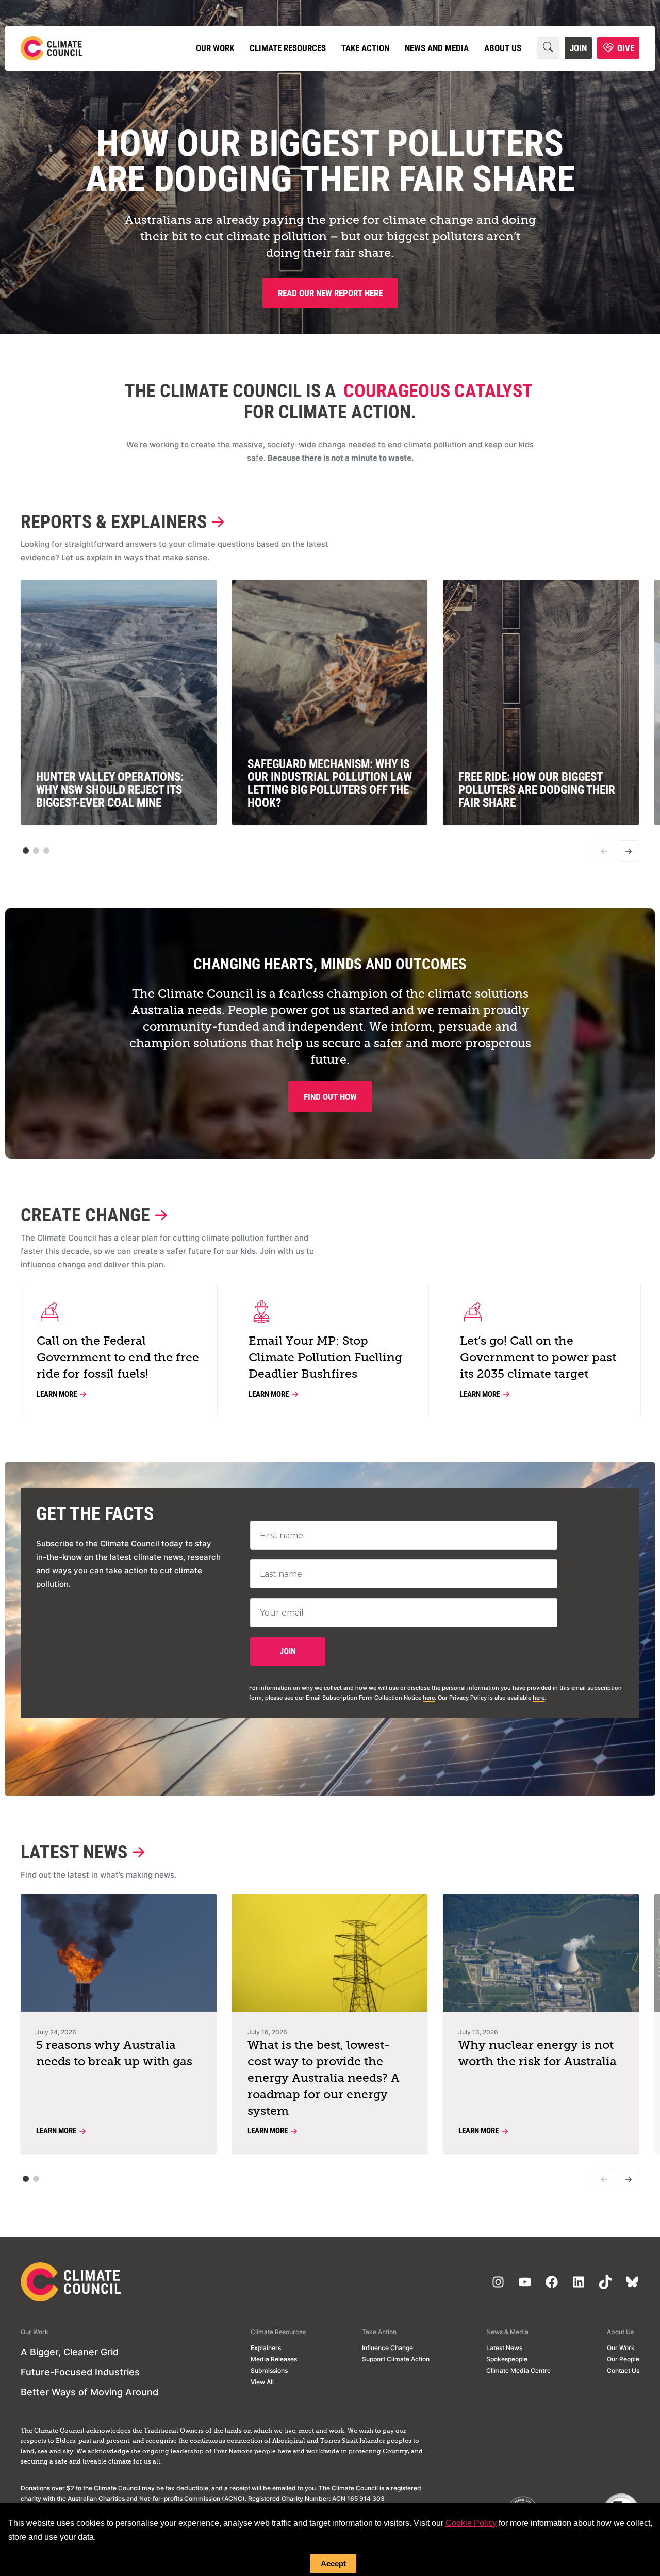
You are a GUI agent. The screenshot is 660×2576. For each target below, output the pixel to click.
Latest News (74, 1853)
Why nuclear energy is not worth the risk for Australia (538, 2054)
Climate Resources (288, 48)
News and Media (437, 48)
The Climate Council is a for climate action (328, 402)
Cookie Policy (471, 2523)
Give (626, 48)
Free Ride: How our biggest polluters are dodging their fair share (537, 790)
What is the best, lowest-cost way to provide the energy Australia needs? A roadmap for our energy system (324, 2078)
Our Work (215, 48)
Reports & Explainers (114, 522)
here (429, 1698)
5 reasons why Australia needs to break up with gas (114, 2054)
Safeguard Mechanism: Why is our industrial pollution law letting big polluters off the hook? (330, 784)
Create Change (85, 1216)
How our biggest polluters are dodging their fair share (330, 161)
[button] (26, 851)
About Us (503, 48)
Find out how (330, 1097)
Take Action (365, 48)
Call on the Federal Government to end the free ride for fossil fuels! (118, 1358)
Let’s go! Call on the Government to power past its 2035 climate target (538, 1358)
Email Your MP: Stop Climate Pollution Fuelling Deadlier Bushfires (325, 1358)
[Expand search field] (548, 48)
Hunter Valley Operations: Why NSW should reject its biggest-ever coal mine (110, 790)
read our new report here (330, 293)
